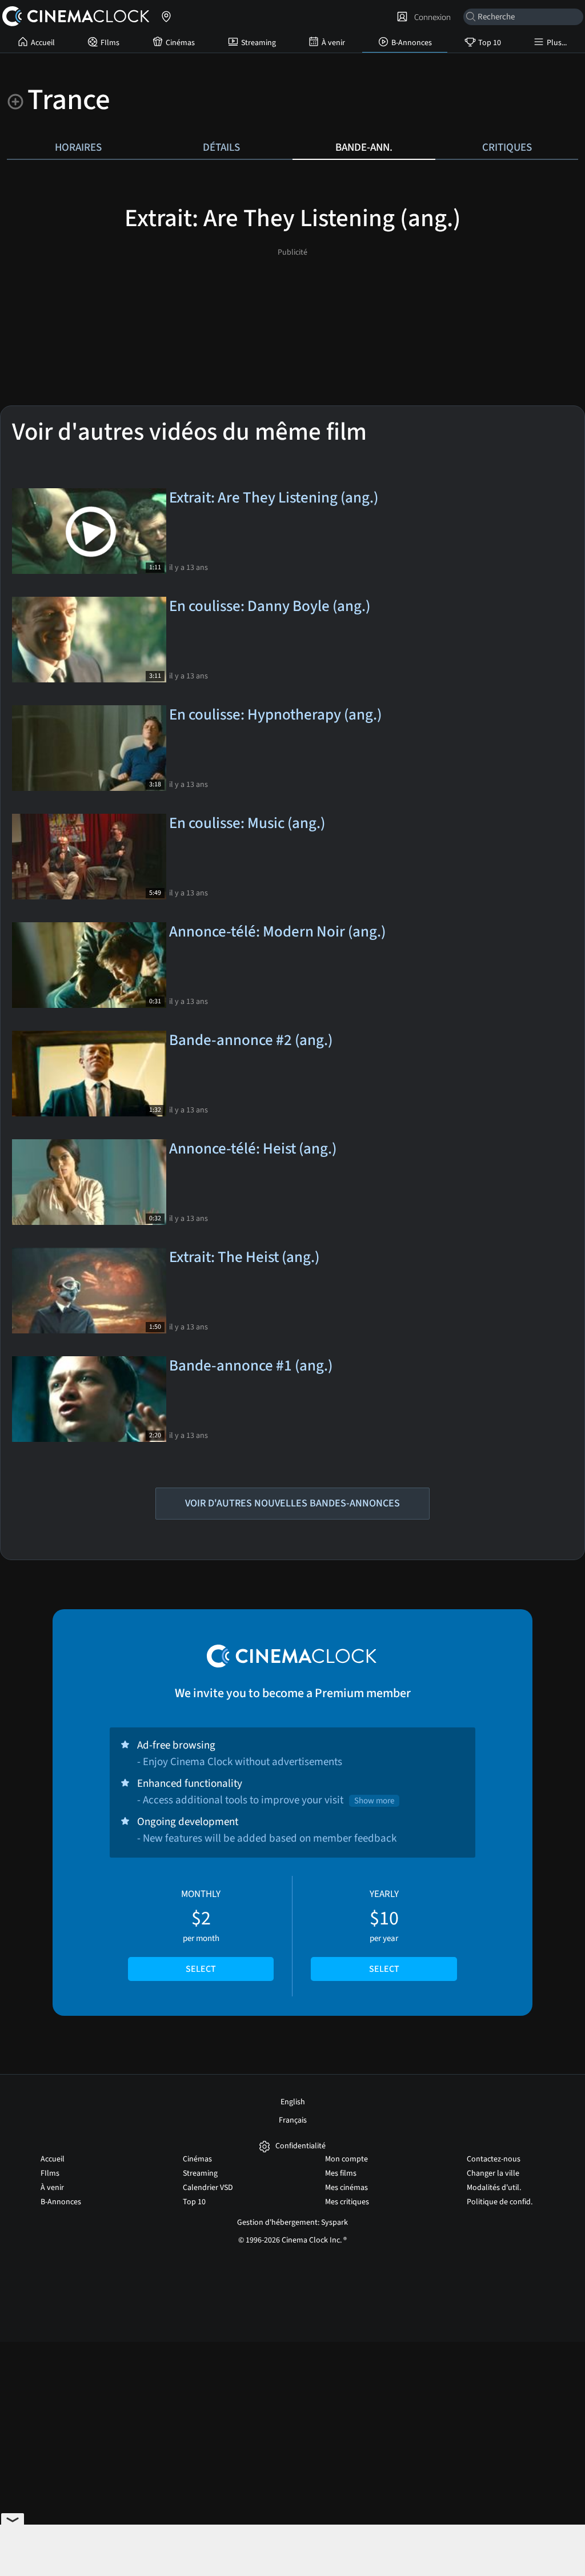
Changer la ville (493, 2173)
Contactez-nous (494, 2159)
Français (293, 2120)
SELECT (201, 1969)
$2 (201, 1931)
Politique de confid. (500, 2202)
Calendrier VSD (208, 2188)
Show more (374, 1801)
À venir (333, 43)
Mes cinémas (346, 2188)
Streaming (259, 43)
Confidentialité (300, 2146)
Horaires (78, 147)
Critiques (507, 147)
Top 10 (490, 43)
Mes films (341, 2173)
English (293, 2102)
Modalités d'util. (494, 2188)
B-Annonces (412, 43)
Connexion (431, 17)
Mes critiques (347, 2202)
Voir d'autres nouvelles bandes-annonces (292, 1503)
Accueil (43, 43)
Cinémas (180, 43)
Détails (221, 147)
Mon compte (346, 2159)
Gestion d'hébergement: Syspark (292, 2223)
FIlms (110, 43)
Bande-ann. (364, 147)
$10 (384, 1931)
